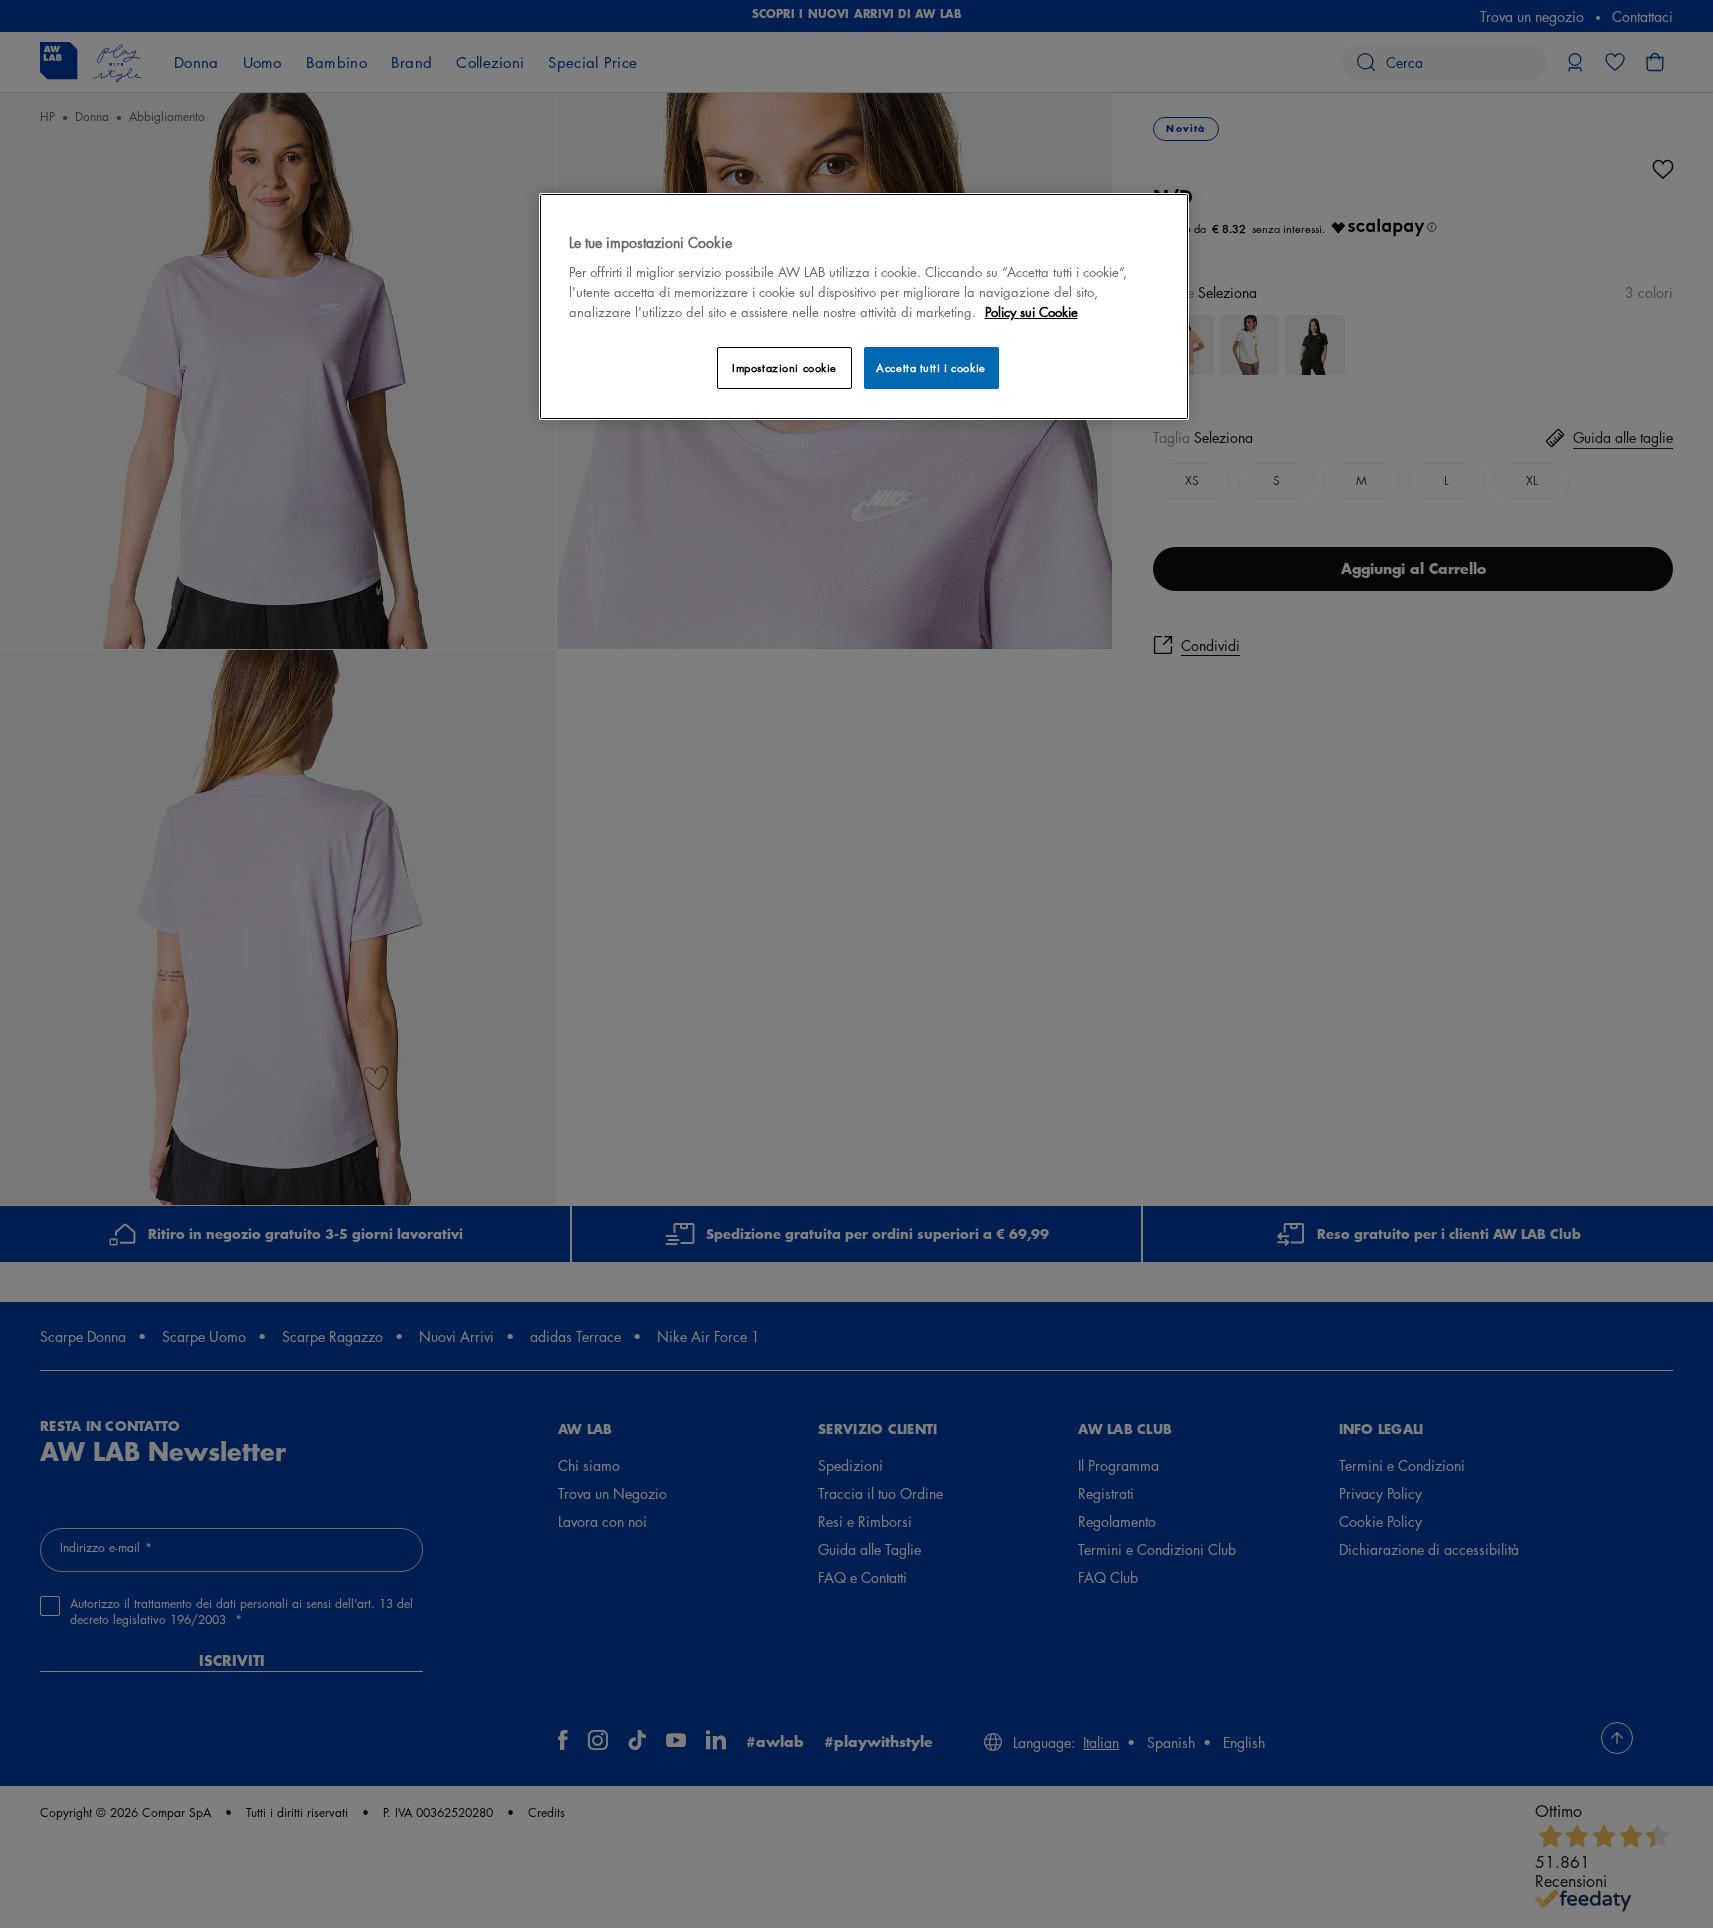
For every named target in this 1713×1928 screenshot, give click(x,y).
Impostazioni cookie (784, 367)
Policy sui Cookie (1031, 311)
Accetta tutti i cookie (931, 367)
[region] (864, 306)
